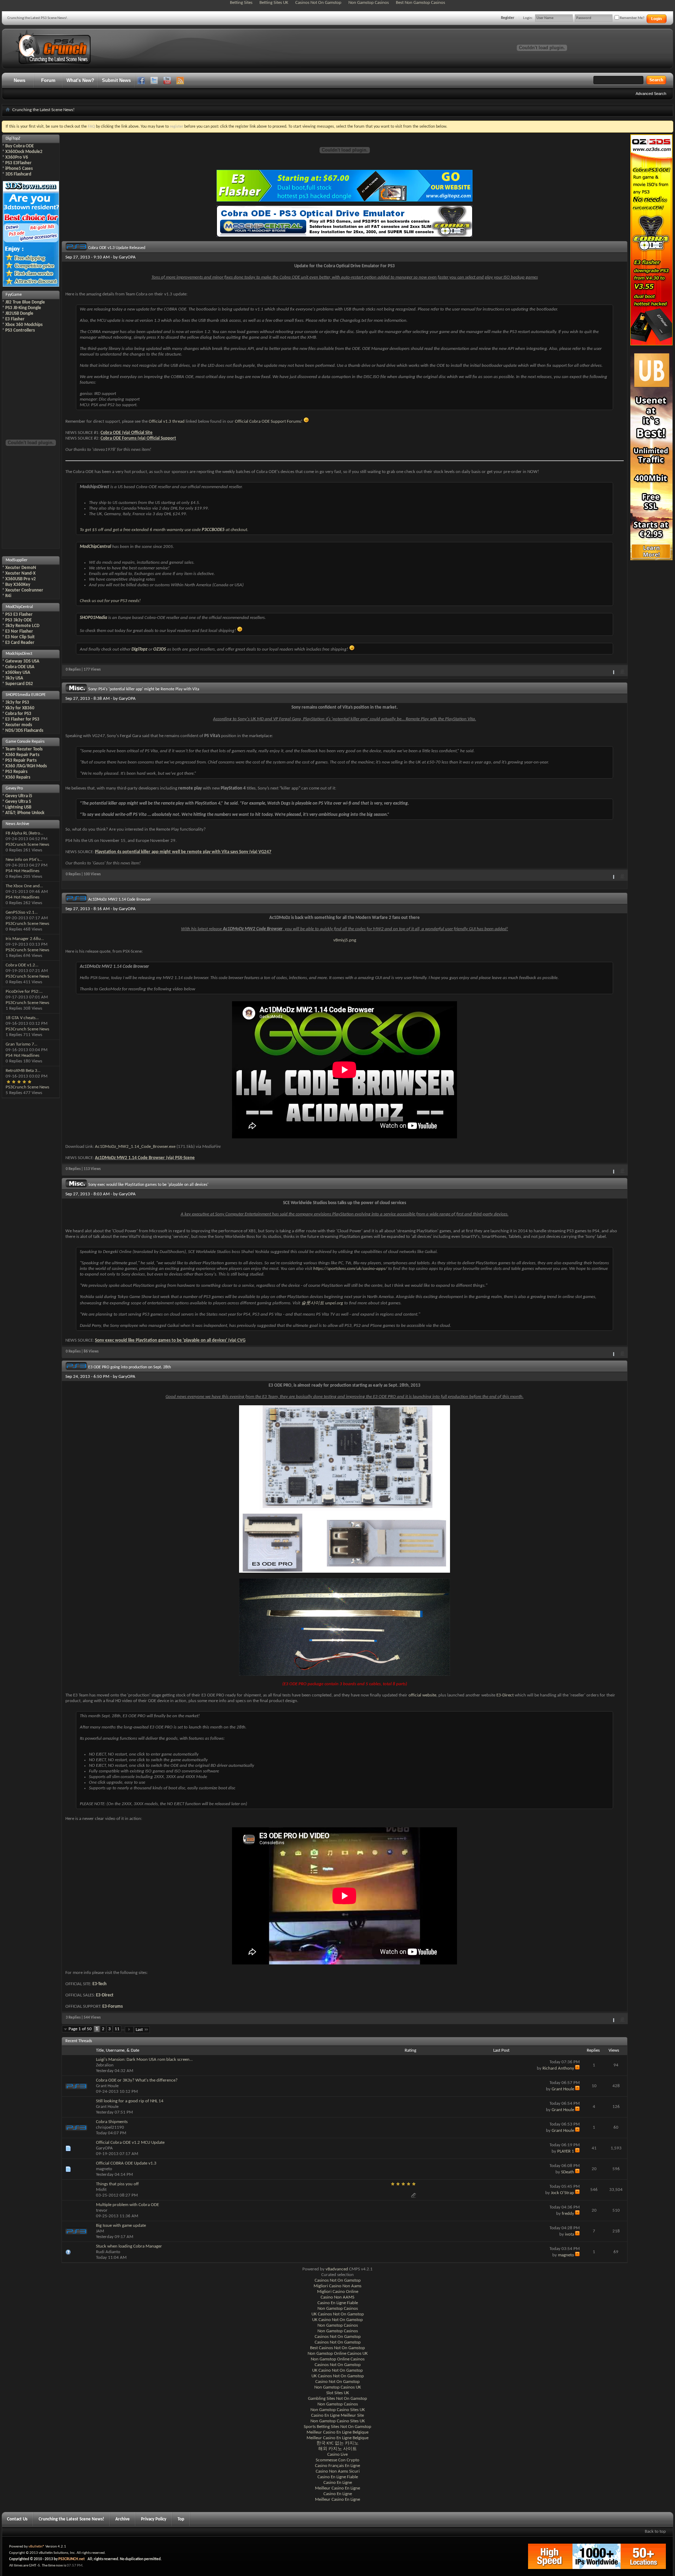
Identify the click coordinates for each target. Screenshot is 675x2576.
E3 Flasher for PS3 (22, 719)
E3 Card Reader (20, 643)
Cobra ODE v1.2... (22, 965)
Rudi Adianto (108, 2252)
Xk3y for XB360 (20, 708)
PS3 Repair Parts (21, 760)
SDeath (568, 2172)
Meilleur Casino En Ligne (337, 2488)
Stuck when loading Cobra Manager (129, 2246)
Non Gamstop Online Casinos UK (338, 2354)
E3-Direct (505, 1695)
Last (139, 2030)
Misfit (101, 2190)
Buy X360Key (18, 585)
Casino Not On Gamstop (337, 2382)
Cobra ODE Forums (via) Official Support (138, 438)
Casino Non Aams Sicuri (338, 2471)
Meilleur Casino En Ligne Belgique (337, 2432)
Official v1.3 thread (167, 421)
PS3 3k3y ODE (18, 620)
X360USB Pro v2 (21, 579)
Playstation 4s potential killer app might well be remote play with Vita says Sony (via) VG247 (183, 852)
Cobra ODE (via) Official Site (127, 433)
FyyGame (14, 295)
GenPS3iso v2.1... (22, 912)
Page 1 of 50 (80, 2029)
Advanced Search (651, 94)
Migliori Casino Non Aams (337, 2286)
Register (508, 18)
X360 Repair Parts (22, 755)
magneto (104, 2169)
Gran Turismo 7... (21, 1044)
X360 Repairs (18, 777)
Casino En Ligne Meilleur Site (337, 2415)
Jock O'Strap (562, 2193)
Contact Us (17, 2519)
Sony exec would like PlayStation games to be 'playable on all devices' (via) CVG (170, 1340)
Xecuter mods (19, 725)
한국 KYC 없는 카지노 (337, 2443)
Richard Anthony (558, 2068)
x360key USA (18, 673)
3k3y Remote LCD (22, 626)
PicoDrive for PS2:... (24, 992)
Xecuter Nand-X (20, 573)
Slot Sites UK (338, 2393)
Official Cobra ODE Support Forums (268, 421)
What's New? (80, 80)
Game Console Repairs (25, 742)
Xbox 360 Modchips (24, 325)
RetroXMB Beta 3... (23, 1071)
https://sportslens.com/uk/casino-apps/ (350, 1269)
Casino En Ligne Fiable (338, 2303)
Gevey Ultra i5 (19, 796)
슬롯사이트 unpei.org (322, 1303)
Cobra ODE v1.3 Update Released (117, 248)
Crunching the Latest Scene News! (71, 2519)
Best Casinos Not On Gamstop (337, 2348)
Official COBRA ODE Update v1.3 (126, 2163)
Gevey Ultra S (18, 802)
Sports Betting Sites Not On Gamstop (337, 2427)
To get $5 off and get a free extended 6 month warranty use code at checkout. (164, 530)
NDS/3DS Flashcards (24, 731)
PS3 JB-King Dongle (23, 308)
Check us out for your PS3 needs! (110, 601)
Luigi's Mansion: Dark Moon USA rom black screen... (144, 2060)
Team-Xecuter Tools (24, 749)
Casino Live (337, 2454)
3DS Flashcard (18, 174)
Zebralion (105, 2065)
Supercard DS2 (19, 684)
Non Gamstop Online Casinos (338, 2359)
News (20, 80)
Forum (48, 80)
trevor (102, 2210)
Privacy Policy (154, 2519)
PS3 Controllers (20, 330)
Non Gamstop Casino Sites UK (338, 2410)
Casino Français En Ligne (337, 2466)
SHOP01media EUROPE (26, 695)
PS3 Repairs (16, 772)
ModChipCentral (19, 607)
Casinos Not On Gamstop (338, 2280)
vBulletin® (37, 2547)
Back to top (655, 2532)
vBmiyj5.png (345, 940)
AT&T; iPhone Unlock (25, 813)
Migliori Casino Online (338, 2292)
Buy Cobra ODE (20, 146)
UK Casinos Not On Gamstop (338, 2314)
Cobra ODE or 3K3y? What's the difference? (137, 2080)
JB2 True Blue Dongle (25, 302)
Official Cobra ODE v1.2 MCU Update (130, 2143)
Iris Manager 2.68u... (25, 939)
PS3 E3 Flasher (19, 615)
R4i (8, 596)
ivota (570, 2234)
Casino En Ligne (338, 2483)
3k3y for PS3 (17, 702)
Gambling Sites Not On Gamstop (337, 2399)
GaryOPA (127, 257)
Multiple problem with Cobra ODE (127, 2205)
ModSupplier (17, 560)
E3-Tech (99, 1984)
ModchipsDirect (19, 654)
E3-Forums (112, 2006)
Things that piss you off (117, 2184)
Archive (123, 2519)
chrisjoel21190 (110, 2127)
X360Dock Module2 (24, 152)
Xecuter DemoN (21, 568)
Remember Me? (632, 18)
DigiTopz (139, 649)
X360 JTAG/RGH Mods (26, 766)
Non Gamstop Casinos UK (338, 2387)
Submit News (116, 80)
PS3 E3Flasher (18, 163)
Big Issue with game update (121, 2226)
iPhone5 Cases (19, 169)
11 (117, 2029)
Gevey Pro (14, 788)
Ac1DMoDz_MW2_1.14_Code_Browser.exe (135, 1147)
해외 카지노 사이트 (337, 2449)
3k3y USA (14, 678)
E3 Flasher (15, 319)
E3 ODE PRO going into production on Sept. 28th (130, 1367)
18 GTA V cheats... (22, 1018)
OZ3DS (160, 649)
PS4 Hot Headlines (22, 871)
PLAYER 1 (566, 2151)
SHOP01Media (94, 618)
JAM (100, 2231)
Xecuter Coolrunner (24, 590)
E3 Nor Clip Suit (20, 637)
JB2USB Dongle (19, 314)
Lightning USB (18, 807)
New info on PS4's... (24, 860)
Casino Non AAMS (337, 2297)
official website (422, 1695)
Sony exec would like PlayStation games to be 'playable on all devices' (148, 1185)
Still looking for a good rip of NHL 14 (130, 2101)
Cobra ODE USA (20, 667)
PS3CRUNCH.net (72, 2559)
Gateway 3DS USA (22, 661)
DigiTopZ (13, 139)
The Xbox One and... (24, 886)
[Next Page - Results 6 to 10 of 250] (129, 2030)
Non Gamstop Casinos (338, 2309)
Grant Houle (107, 2086)
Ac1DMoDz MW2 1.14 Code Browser (120, 900)
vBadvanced (337, 2269)
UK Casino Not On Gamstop (337, 2320)
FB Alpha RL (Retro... (24, 833)
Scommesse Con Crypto (337, 2460)
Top (181, 2519)
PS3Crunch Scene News (27, 845)
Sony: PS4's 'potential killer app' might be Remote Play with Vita (144, 689)
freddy (568, 2214)
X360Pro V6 (17, 157)
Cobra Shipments (112, 2122)
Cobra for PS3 (18, 714)
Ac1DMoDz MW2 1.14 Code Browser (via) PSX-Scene (145, 1158)
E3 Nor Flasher (19, 631)
